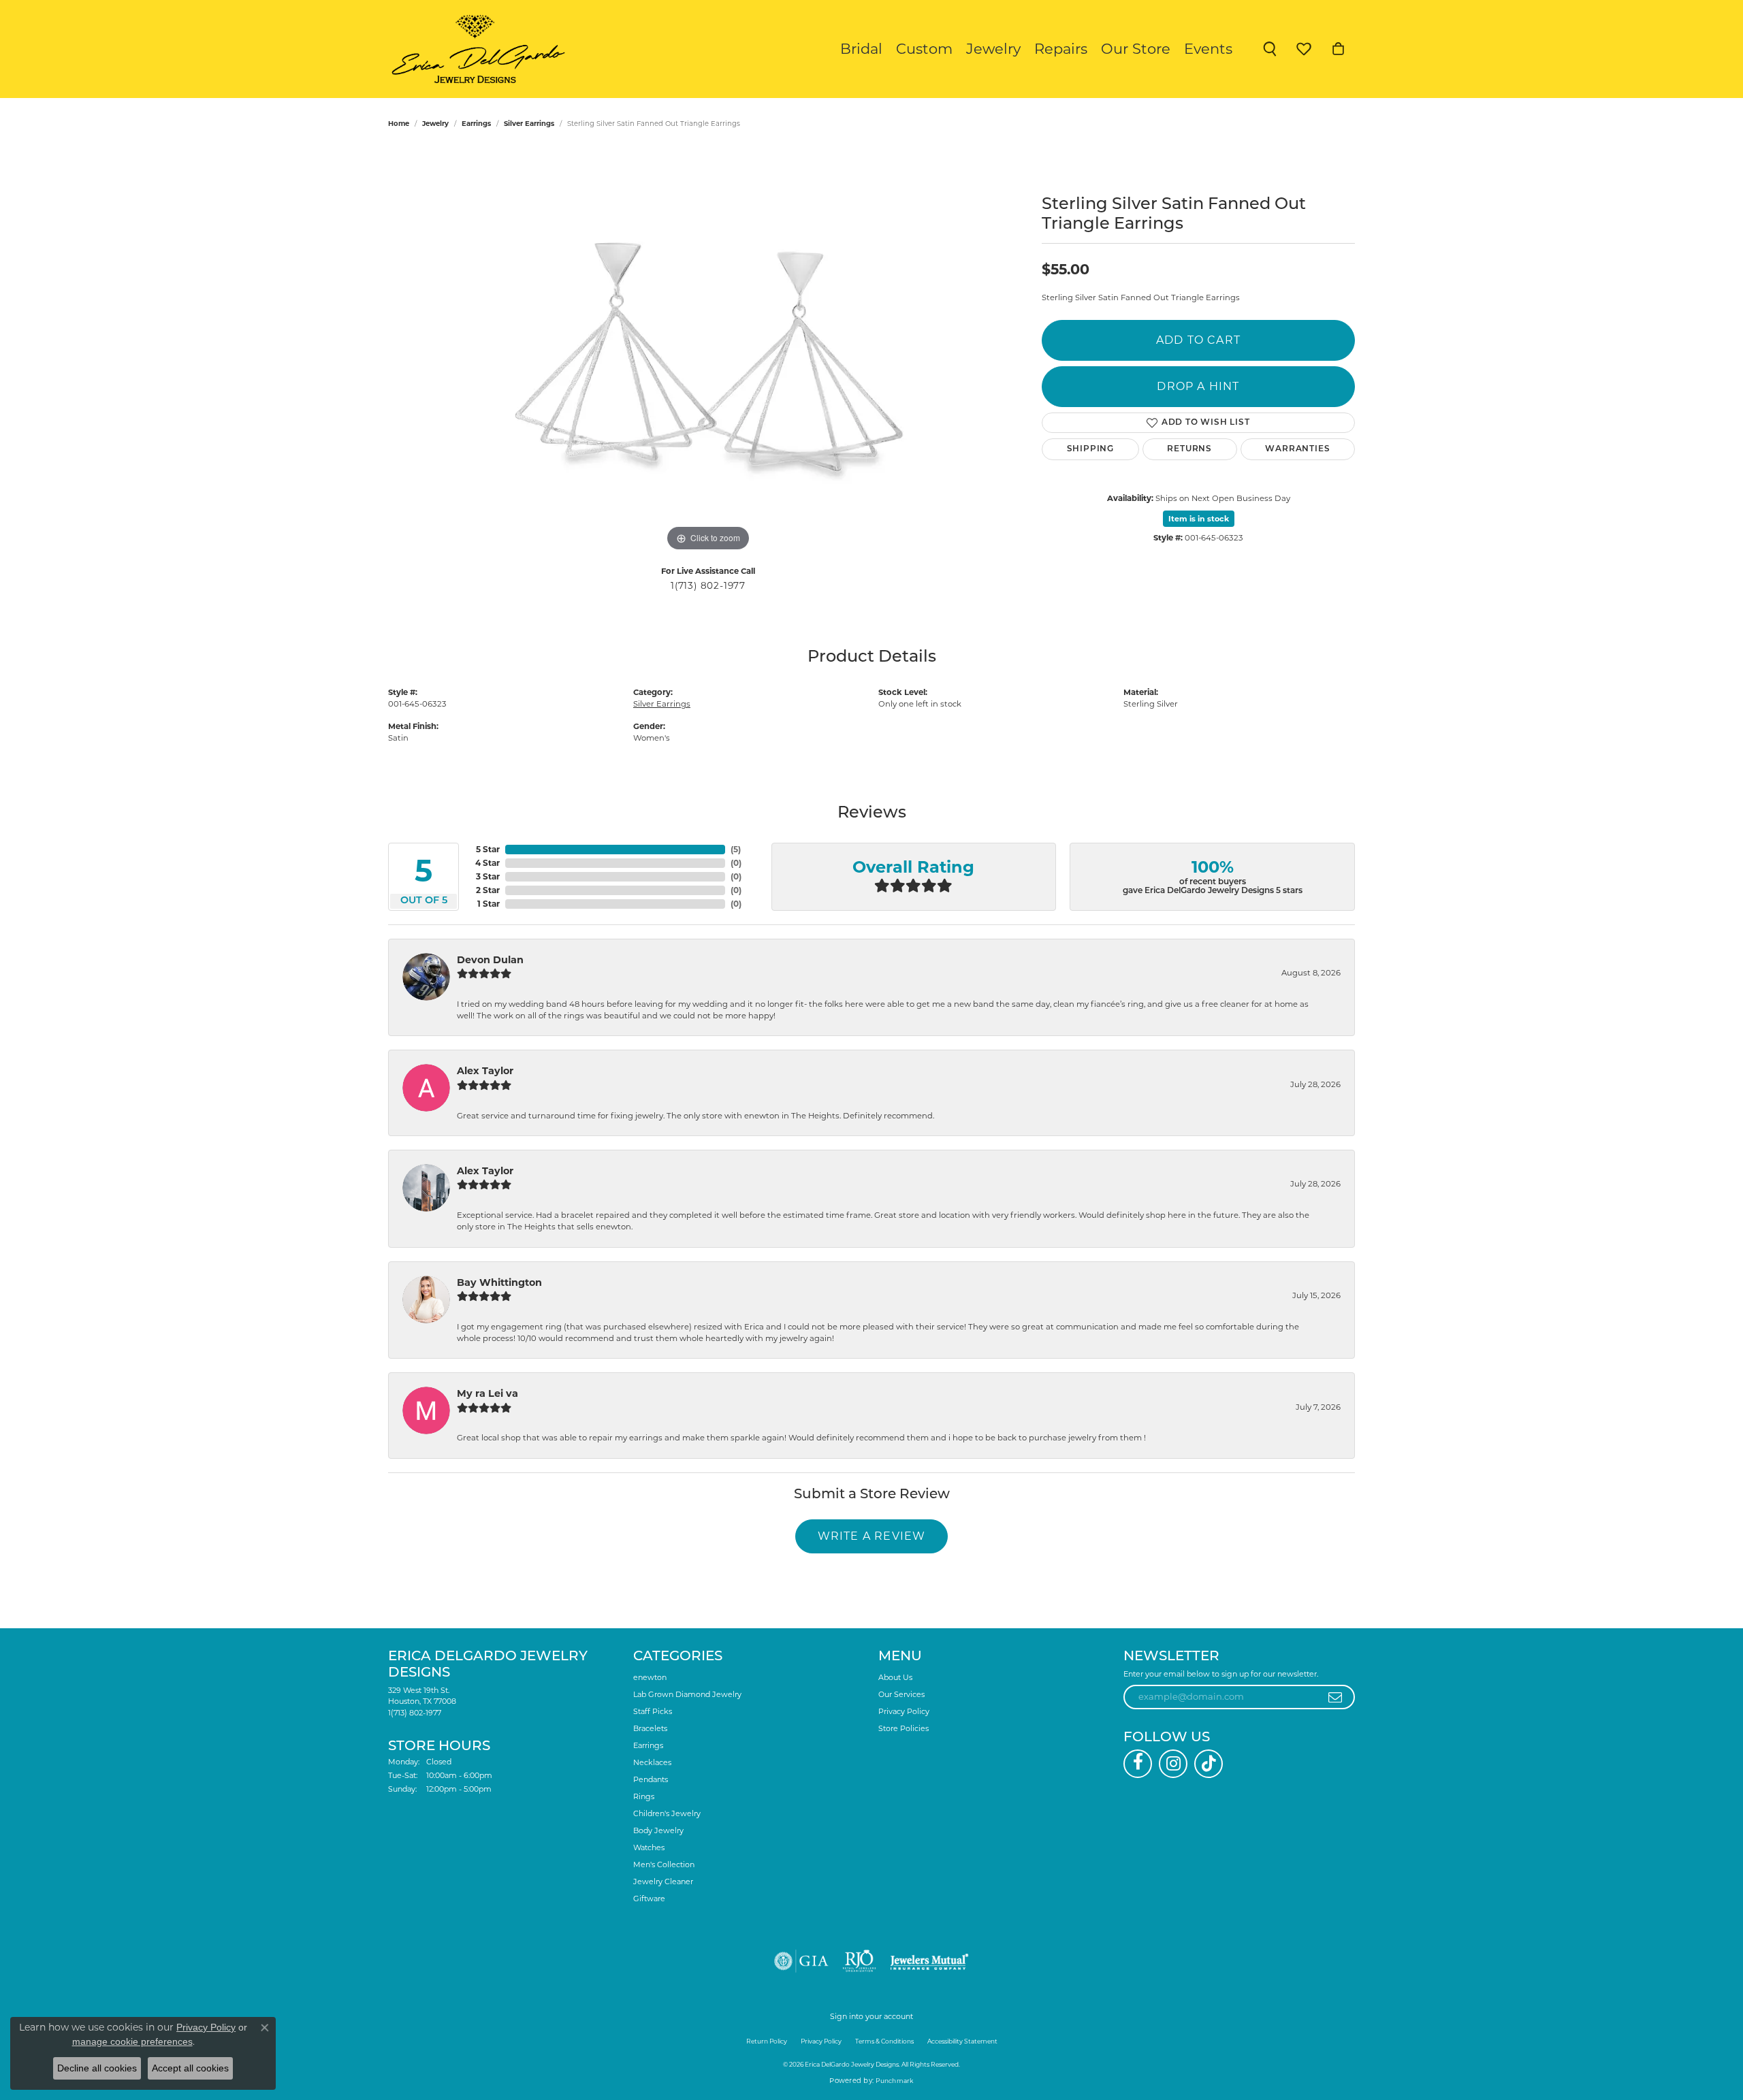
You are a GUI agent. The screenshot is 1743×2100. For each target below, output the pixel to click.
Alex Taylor (485, 1071)
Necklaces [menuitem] (652, 1762)
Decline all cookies (97, 2068)
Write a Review (872, 1536)
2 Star (488, 890)
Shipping (1090, 449)
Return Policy (767, 2041)
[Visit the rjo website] (859, 1961)
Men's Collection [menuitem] (664, 1864)
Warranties (1297, 449)
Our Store (1136, 49)
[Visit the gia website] (801, 1961)
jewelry (435, 124)
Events (1208, 49)
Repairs (1061, 49)
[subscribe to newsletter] (1336, 1697)
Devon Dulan (490, 960)
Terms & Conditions (884, 2041)
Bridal (861, 49)
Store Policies (904, 1728)
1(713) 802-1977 (708, 585)
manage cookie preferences (132, 2041)
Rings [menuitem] (644, 1796)
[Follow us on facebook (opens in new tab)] (1138, 1764)
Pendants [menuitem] (651, 1779)
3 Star (488, 876)
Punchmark (894, 2081)
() (736, 849)
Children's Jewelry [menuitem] (667, 1813)
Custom (924, 49)
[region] (708, 351)
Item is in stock (1199, 519)
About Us (895, 1677)
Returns (1189, 449)
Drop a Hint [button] (1198, 386)
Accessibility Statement (962, 2041)
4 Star (487, 863)
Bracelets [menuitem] (650, 1728)
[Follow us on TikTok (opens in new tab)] (1209, 1764)
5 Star (488, 849)
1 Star (489, 904)
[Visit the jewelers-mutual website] (929, 1961)
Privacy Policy (904, 1711)
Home (399, 124)
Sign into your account (871, 2016)
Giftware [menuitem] (649, 1899)
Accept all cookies (190, 2068)
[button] (1270, 49)
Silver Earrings (529, 124)
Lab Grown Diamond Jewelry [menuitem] (687, 1694)
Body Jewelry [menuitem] (658, 1830)
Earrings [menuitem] (648, 1745)
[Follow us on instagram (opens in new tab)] (1173, 1764)
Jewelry (993, 49)
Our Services (901, 1694)
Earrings (476, 124)
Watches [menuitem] (649, 1847)
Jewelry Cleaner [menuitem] (663, 1881)
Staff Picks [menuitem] (653, 1711)
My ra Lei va (487, 1393)
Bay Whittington (499, 1282)
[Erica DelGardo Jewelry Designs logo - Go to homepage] (475, 49)
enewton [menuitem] (650, 1677)
